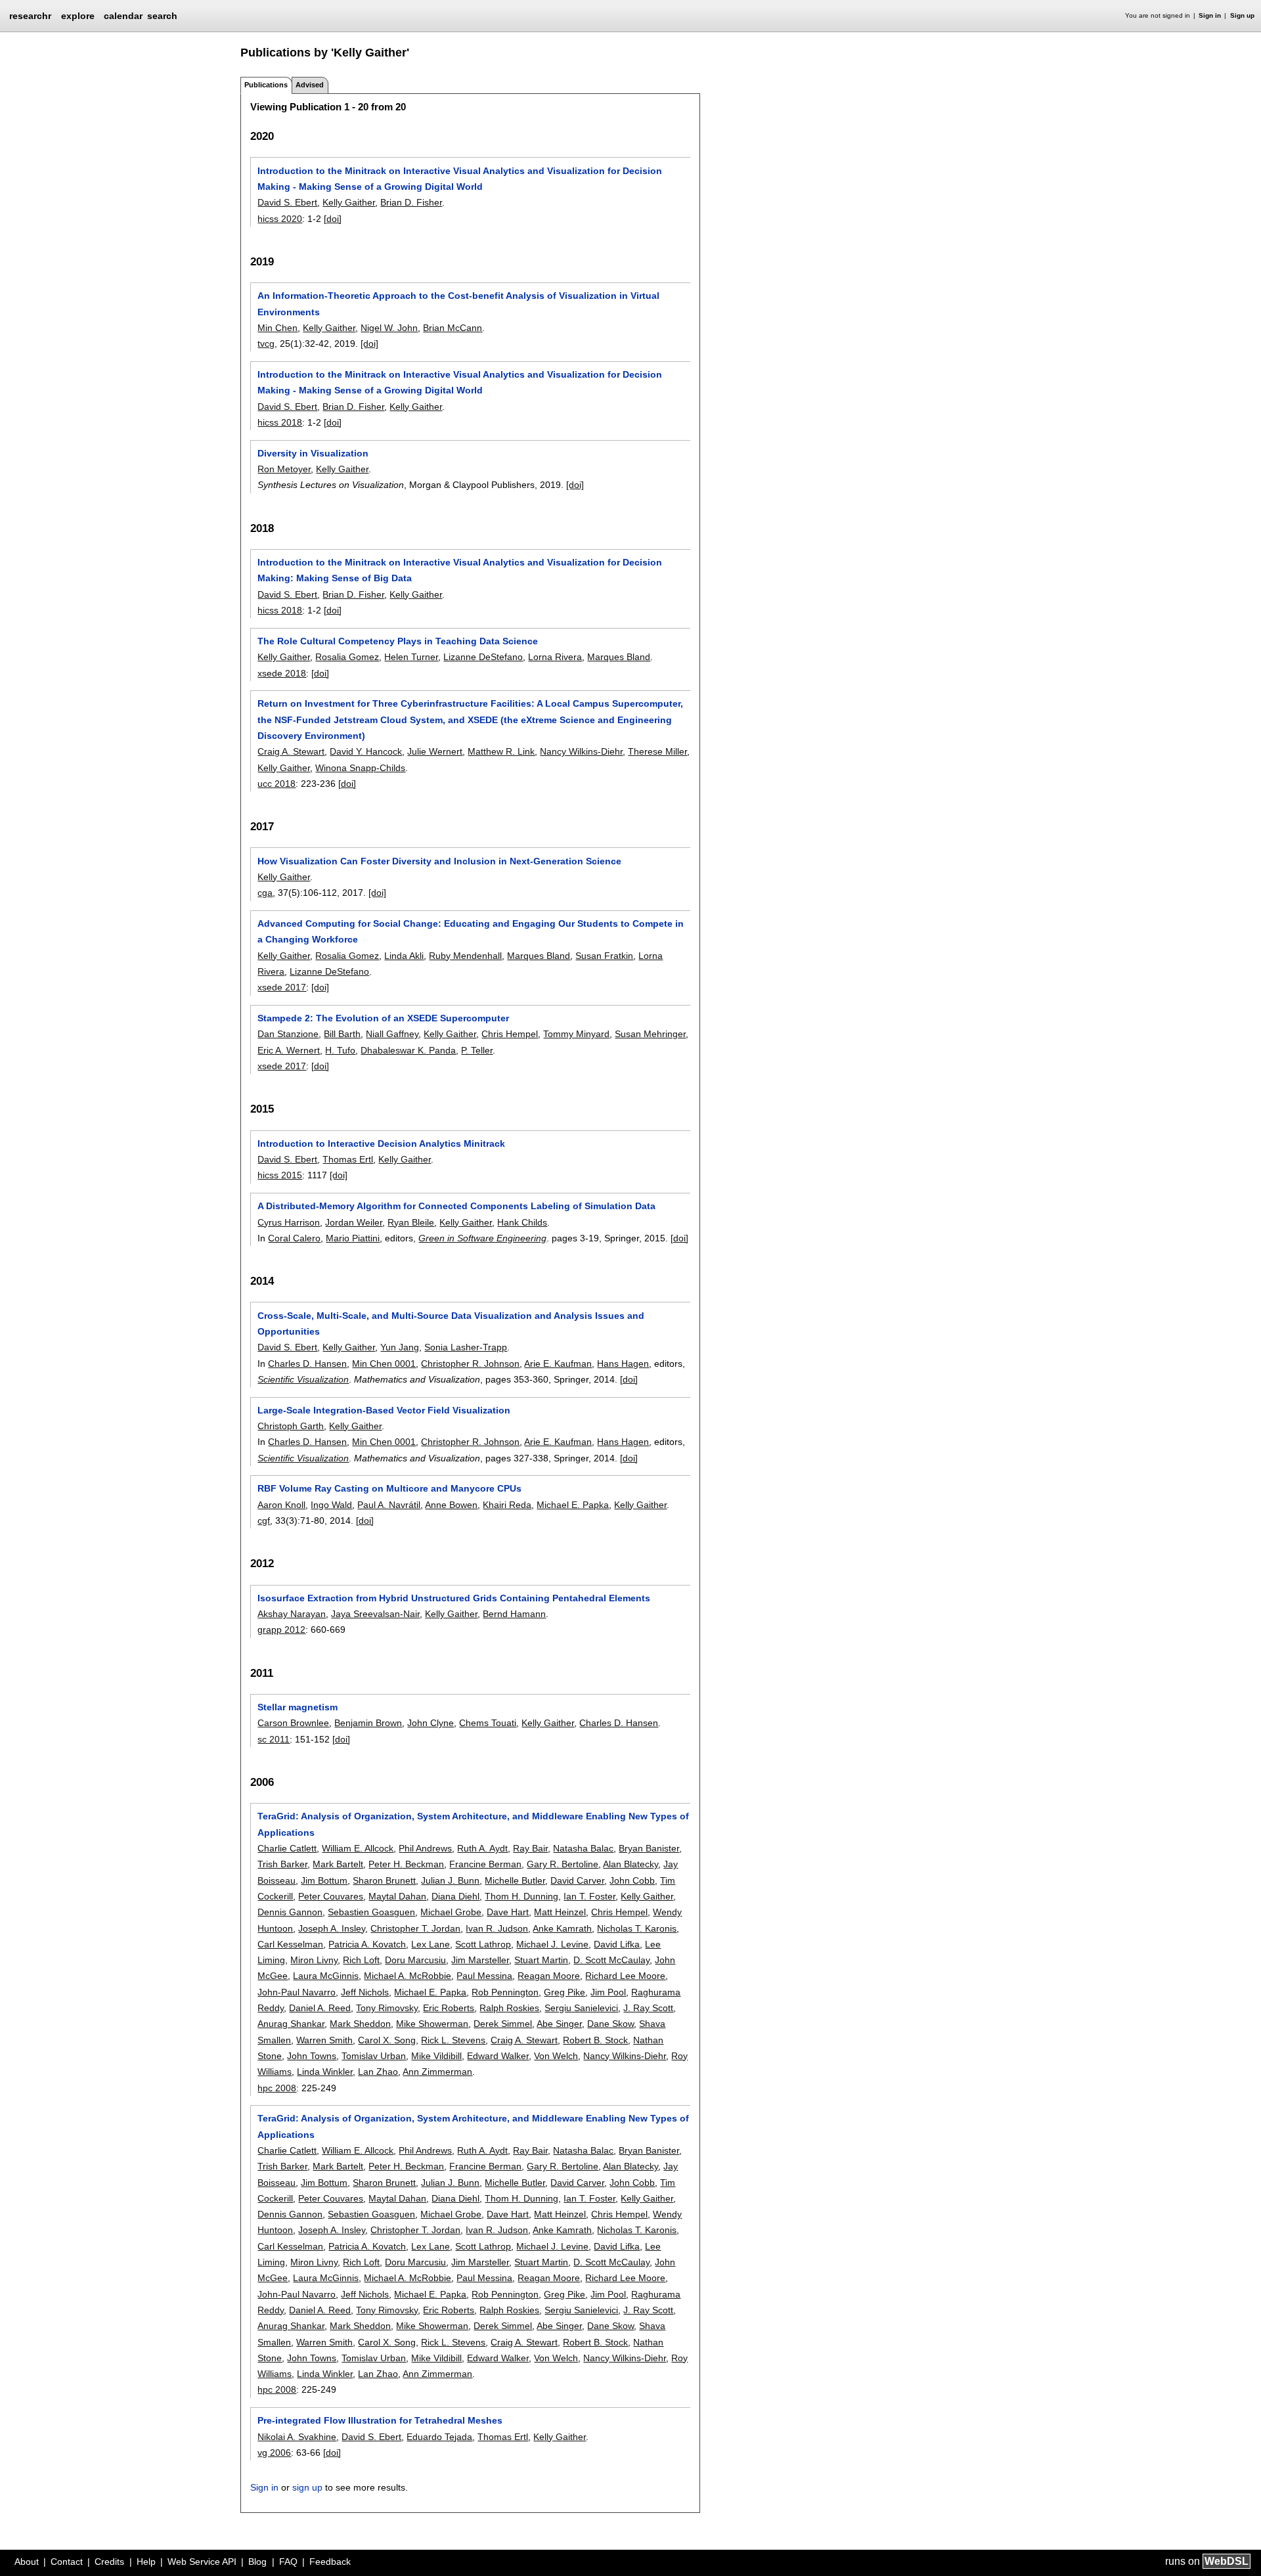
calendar (123, 16)
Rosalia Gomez (347, 657)
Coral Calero (294, 1238)
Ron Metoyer (284, 469)
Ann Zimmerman (437, 2072)
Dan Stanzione (288, 1034)
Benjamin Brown (368, 1723)
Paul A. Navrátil (389, 1505)
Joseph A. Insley (332, 1928)
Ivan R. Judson (497, 1928)
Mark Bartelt (338, 1864)
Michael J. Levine (552, 1944)
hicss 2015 (280, 1175)
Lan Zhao (378, 2072)
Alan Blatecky (630, 1864)
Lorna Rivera (555, 657)
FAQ (288, 2562)
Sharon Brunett (384, 1880)
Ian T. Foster (589, 1896)
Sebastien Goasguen (371, 1912)
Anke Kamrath (562, 1928)
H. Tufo (340, 1050)
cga (265, 893)
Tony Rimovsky (387, 2008)
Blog (257, 2562)
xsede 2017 (282, 987)
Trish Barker (282, 1864)
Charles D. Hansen (307, 1364)
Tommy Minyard (576, 1034)
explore (78, 16)
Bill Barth (342, 1034)
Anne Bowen (451, 1505)
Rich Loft (361, 1960)
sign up (307, 2487)
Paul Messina (484, 1976)
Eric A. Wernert (289, 1050)
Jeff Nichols (365, 1992)
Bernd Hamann (514, 1614)
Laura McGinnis (326, 1976)
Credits (109, 2562)
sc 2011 (274, 1739)
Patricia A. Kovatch (367, 1944)
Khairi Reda (507, 1505)
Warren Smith (324, 2040)
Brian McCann (453, 328)
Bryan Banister (649, 1848)
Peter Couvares (331, 1896)
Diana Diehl (455, 1896)
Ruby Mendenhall (465, 956)
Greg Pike (564, 1992)
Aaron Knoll (281, 1505)
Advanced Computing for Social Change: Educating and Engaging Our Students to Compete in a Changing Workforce (471, 931)
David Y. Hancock (366, 751)
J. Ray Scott (648, 2008)
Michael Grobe (451, 1912)
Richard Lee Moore (625, 1976)
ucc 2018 (277, 784)
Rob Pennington (505, 1992)
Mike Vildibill (436, 2056)
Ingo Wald (331, 1505)
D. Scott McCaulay (611, 1960)
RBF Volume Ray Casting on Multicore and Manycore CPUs (389, 1488)
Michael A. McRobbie (408, 1976)
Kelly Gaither (349, 202)
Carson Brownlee (293, 1723)
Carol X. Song (387, 2040)
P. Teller (477, 1050)
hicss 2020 (280, 219)
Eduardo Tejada (439, 2437)
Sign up (1242, 15)
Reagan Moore (549, 1976)
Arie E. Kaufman (558, 1364)
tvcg (266, 344)
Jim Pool (608, 1992)
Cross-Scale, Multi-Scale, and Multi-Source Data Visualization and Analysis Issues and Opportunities (451, 1323)
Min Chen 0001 (384, 1364)
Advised (310, 85)
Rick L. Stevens (453, 2040)
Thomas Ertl (348, 1159)
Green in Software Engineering (482, 1238)
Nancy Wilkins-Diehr (581, 751)
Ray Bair (530, 1848)
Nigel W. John (389, 328)
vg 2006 (274, 2453)
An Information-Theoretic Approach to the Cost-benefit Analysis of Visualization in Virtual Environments (458, 303)
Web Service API (202, 2562)
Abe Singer (559, 2024)
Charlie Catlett (287, 1848)
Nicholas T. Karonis (637, 1928)
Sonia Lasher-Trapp (466, 1347)
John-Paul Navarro (297, 1992)
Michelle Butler (515, 1880)
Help (146, 2562)
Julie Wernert (435, 751)
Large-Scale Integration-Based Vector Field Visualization (384, 1410)
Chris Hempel (510, 1034)
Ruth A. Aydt (482, 1848)
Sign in (1210, 15)
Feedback (330, 2562)
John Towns (312, 2056)
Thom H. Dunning (521, 1896)
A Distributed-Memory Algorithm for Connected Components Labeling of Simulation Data (456, 1206)
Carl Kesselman (290, 1944)
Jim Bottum (324, 1880)
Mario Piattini (353, 1238)
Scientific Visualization (303, 1379)
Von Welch (556, 2056)
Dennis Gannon (290, 1912)
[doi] (333, 219)
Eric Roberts (449, 2008)
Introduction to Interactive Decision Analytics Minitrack (381, 1144)
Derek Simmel (503, 2024)
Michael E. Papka (573, 1505)
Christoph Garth (291, 1426)
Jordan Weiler (354, 1222)
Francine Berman (485, 1864)
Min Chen (277, 328)
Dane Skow (610, 2024)
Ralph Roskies (509, 2008)
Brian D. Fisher (411, 202)
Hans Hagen (623, 1364)
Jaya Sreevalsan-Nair (375, 1614)
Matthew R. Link (501, 751)
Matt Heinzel (560, 1912)
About (27, 2562)
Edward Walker (498, 2056)
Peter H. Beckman (406, 1864)
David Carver (577, 1880)
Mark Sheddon (360, 2024)
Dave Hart (508, 1912)
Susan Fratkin (604, 956)
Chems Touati (488, 1723)
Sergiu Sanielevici (581, 2008)
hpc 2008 (277, 2088)
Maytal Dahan (397, 1896)
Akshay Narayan (292, 1614)
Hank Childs (522, 1222)
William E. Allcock (358, 1848)
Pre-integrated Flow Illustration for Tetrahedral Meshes (380, 2420)
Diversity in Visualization (313, 453)
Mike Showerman (432, 2024)
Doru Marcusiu (415, 1960)
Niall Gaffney (392, 1034)
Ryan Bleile (411, 1222)
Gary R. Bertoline (563, 1864)
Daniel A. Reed (320, 2008)
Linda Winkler (325, 2072)
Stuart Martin (541, 1960)
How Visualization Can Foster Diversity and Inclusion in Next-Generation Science (439, 861)
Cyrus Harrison (289, 1222)
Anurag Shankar (291, 2024)
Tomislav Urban (374, 2056)
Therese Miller (657, 751)
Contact (67, 2562)
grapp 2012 (281, 1630)
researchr (30, 15)
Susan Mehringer (650, 1034)
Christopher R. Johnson (470, 1364)
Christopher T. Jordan (415, 1928)
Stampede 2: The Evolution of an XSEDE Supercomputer (383, 1018)
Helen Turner (411, 657)
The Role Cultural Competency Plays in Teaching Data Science (398, 641)
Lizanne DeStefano (483, 657)
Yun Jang (400, 1347)
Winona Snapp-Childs (360, 768)
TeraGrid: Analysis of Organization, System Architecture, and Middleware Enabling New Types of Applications (473, 1824)
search (162, 16)
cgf (264, 1521)
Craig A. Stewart (291, 751)
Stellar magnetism (298, 1707)
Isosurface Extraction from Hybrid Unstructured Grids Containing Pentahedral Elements (454, 1598)
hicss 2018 (280, 422)
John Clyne (431, 1723)
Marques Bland (619, 657)
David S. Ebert (287, 202)
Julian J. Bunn (450, 1880)
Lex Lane (431, 1944)
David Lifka (617, 1944)
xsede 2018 (282, 673)
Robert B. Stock (595, 2040)
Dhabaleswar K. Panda (408, 1050)
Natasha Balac (583, 1848)
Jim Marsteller (480, 1960)
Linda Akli (404, 956)
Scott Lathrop (483, 1944)
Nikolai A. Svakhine (297, 2437)
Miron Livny (314, 1960)
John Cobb (632, 1880)
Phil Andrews (425, 1848)
